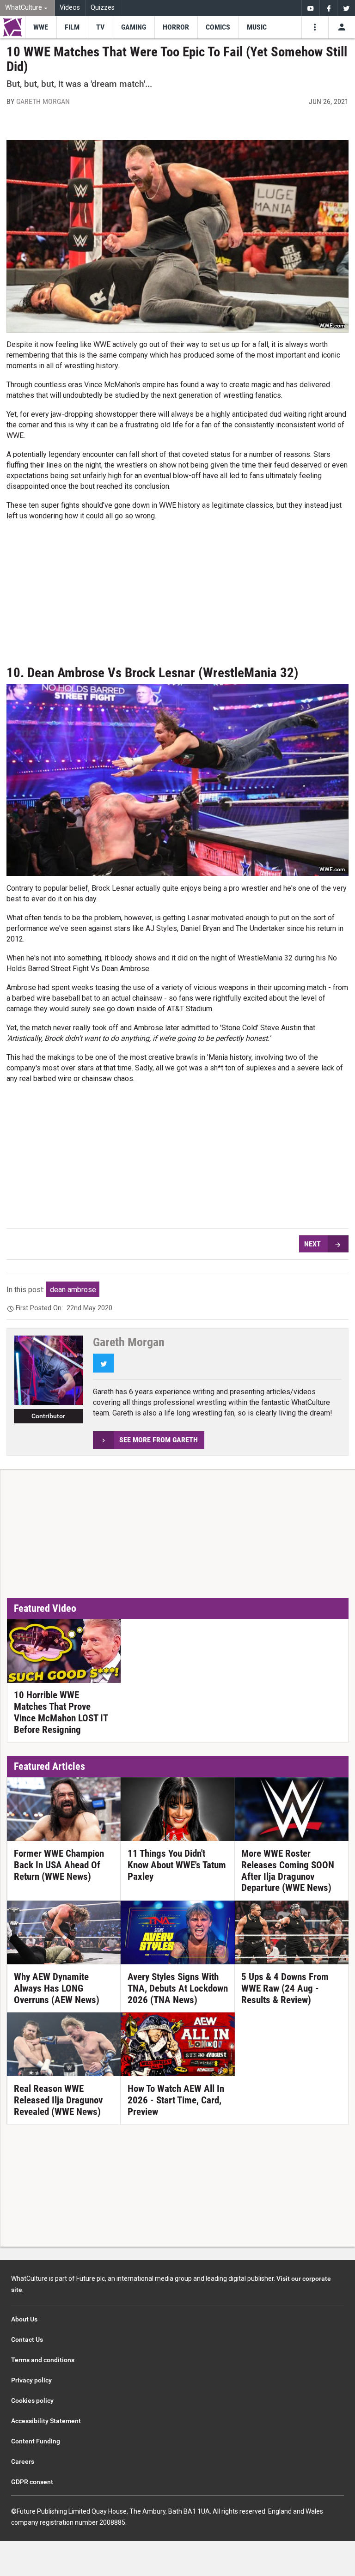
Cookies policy (32, 2400)
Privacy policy (31, 2380)
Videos (70, 8)
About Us (24, 2319)
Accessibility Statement (46, 2421)
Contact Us (27, 2339)
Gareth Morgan (43, 101)
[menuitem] (28, 8)
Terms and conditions (43, 2360)
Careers (23, 2461)
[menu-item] (41, 27)
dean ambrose (73, 1290)
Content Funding (36, 2441)
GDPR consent (32, 2482)
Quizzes (103, 8)
